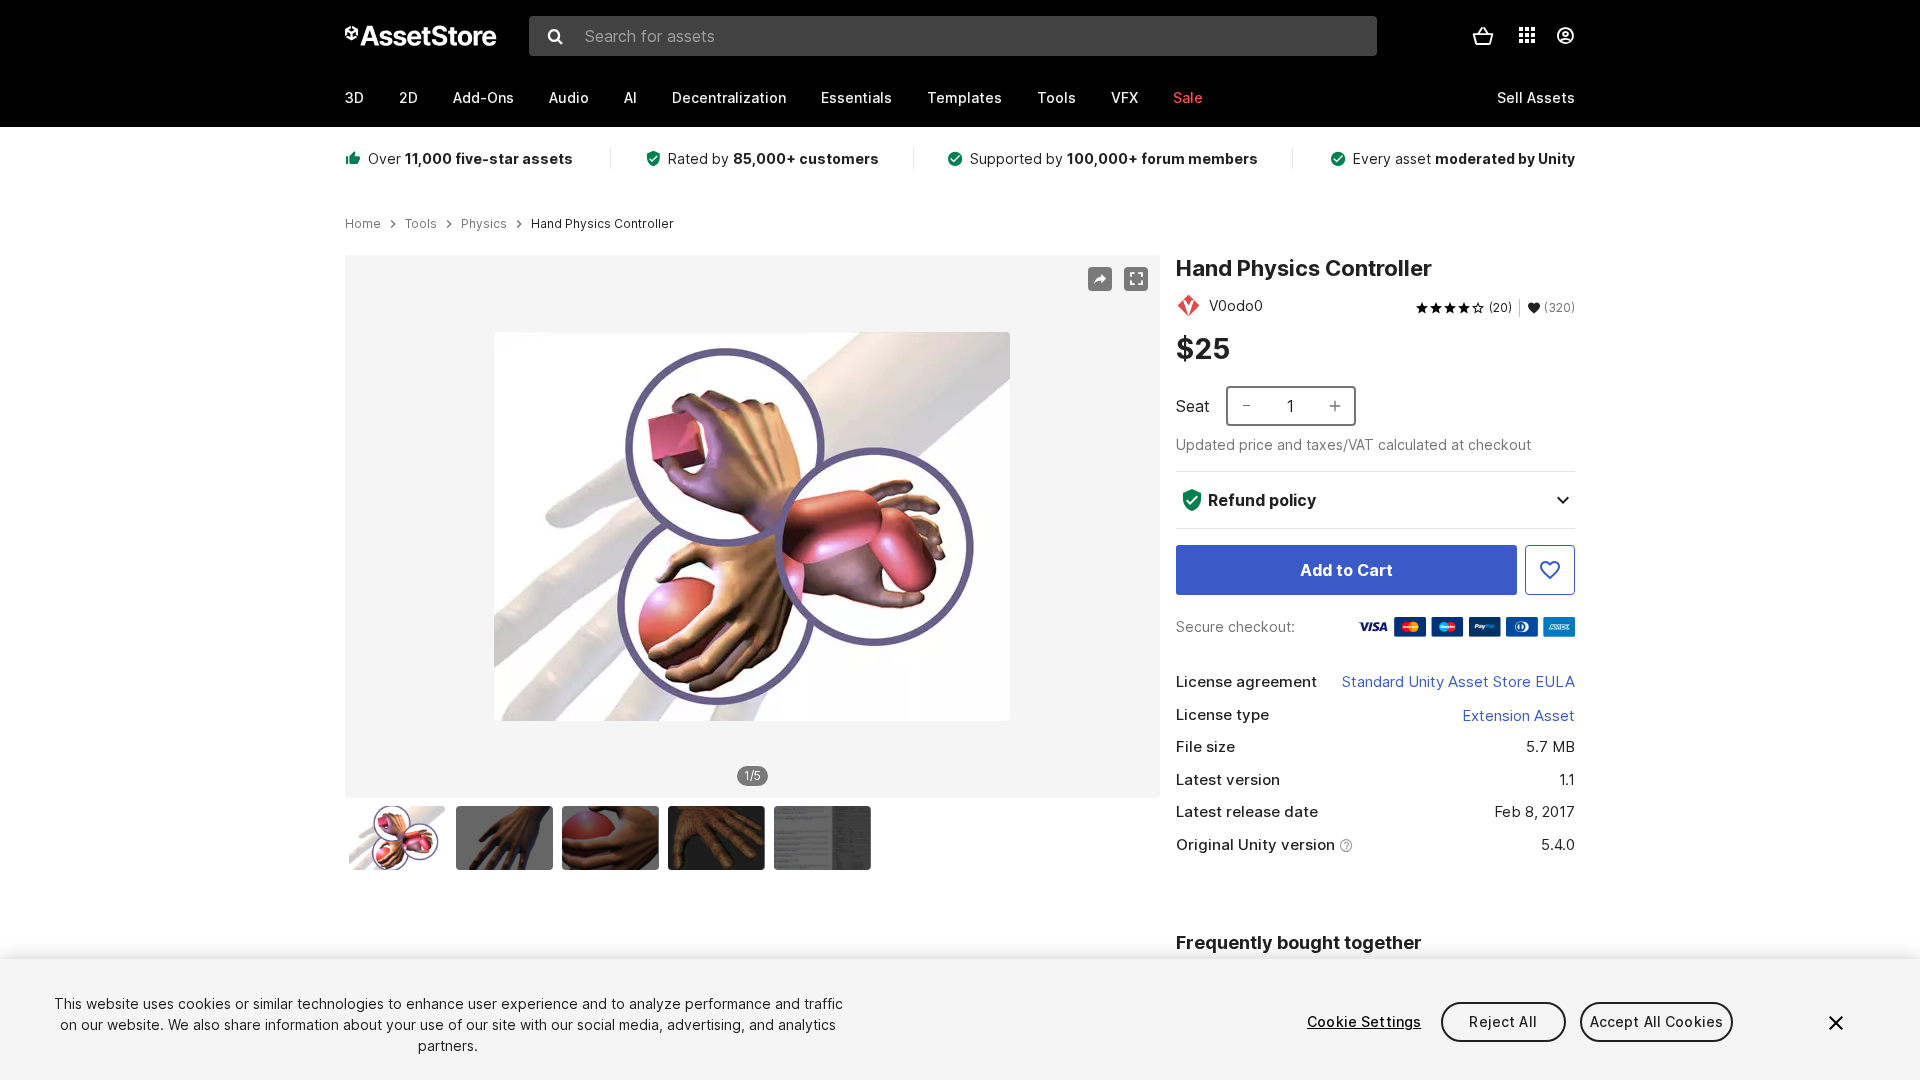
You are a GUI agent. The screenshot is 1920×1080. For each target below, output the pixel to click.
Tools (1056, 97)
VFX (1124, 97)
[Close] (1836, 1023)
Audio (569, 97)
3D (354, 97)
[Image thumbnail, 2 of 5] (509, 838)
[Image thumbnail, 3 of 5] (615, 838)
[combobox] (953, 36)
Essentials (856, 97)
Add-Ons (483, 97)
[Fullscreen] (1136, 279)
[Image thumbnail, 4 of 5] (721, 838)
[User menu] (1565, 36)
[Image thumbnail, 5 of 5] (827, 838)
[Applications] (1527, 35)
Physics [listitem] (484, 224)
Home (363, 224)
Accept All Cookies (1657, 1021)
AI (630, 97)
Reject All (1502, 1021)
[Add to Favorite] (1550, 570)
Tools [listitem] (421, 224)
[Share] (1100, 279)
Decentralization (729, 97)
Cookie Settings (1364, 1021)
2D (408, 97)
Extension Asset (1518, 715)
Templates (964, 97)
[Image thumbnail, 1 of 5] (402, 838)
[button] (1483, 36)
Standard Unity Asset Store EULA (1458, 681)
